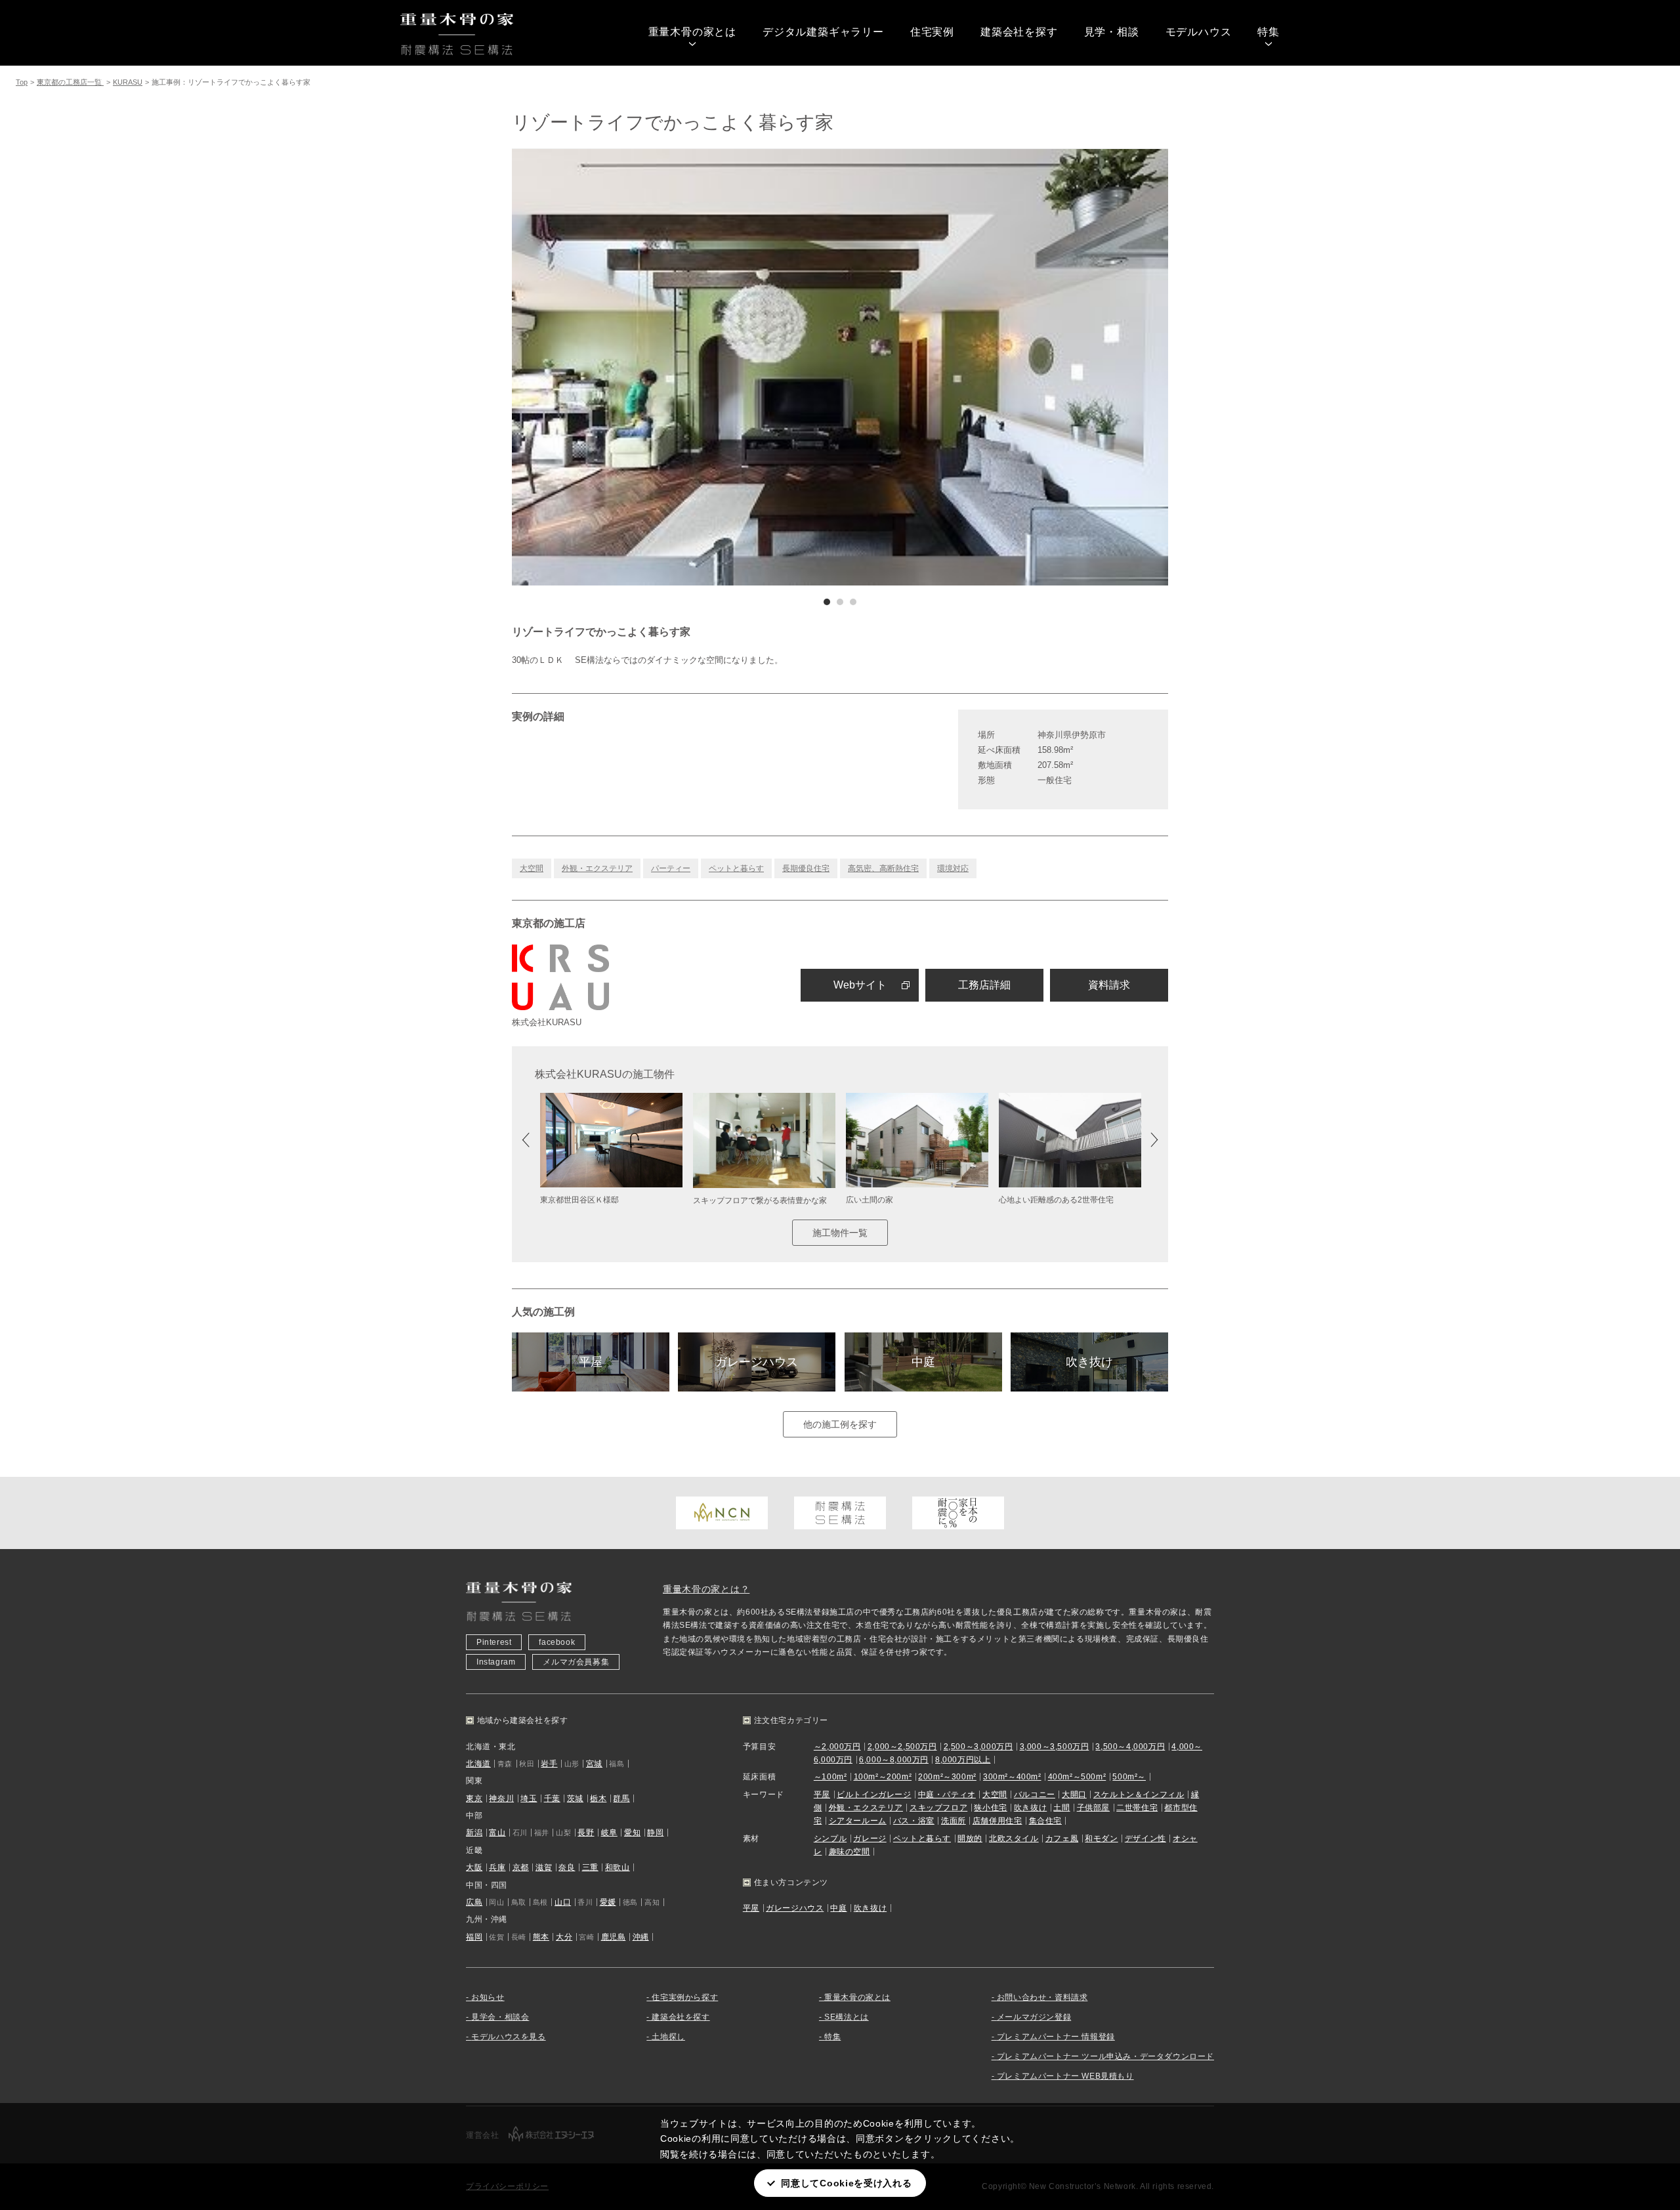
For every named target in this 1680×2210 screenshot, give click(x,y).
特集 (1269, 32)
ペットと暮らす (736, 868)
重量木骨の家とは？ (706, 1589)
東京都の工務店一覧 (70, 82)
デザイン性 (1145, 1838)
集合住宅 (1045, 1821)
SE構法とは (847, 2017)
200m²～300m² (947, 1777)
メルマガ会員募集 (576, 1662)
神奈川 (501, 1798)
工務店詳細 (984, 985)
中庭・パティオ (947, 1795)
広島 (474, 1902)
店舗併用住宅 (997, 1821)
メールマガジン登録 (1034, 2017)
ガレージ (870, 1838)
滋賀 (544, 1867)
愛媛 (608, 1902)
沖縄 (641, 1937)
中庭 (923, 1362)
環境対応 (953, 868)
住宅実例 (932, 32)
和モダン (1101, 1838)
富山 (497, 1833)
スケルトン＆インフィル (1139, 1795)
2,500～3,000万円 (978, 1747)
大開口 (1074, 1795)
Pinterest (494, 1642)
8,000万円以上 (963, 1760)
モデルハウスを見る (508, 2037)
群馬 (621, 1798)
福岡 (474, 1937)
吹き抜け (1089, 1362)
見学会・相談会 (500, 2017)
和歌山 (618, 1867)
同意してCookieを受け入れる (846, 2183)
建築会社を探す (1019, 32)
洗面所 (954, 1821)
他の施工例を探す (840, 1424)
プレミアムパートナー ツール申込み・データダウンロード (1105, 2056)
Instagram (496, 1662)
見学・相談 (1112, 32)
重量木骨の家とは (692, 32)
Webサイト (860, 985)
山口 (563, 1902)
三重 (590, 1867)
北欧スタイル (1014, 1838)
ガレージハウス (757, 1362)
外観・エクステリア (597, 868)
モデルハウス (1199, 32)
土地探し (668, 2037)
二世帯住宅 (1137, 1808)
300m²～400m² (1012, 1777)
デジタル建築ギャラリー (823, 32)
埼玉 (529, 1798)
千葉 (552, 1798)
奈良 (567, 1867)
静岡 (655, 1833)
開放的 (970, 1838)
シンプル (830, 1838)
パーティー (671, 868)
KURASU (128, 82)
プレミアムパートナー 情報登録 (1056, 2037)
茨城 (575, 1798)
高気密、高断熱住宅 (883, 868)
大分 (564, 1937)
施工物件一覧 (840, 1233)
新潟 (474, 1833)
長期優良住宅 (806, 868)
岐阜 (609, 1833)
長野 (586, 1833)
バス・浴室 (914, 1821)
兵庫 (497, 1867)
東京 (474, 1798)
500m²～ (1129, 1777)
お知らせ (488, 1997)
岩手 (549, 1764)
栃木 (598, 1798)
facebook (557, 1642)
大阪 (474, 1867)
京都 (521, 1867)
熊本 (541, 1937)
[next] (1004, 367)
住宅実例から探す (685, 1997)
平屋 (591, 1362)
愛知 (632, 1833)
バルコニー (1035, 1795)
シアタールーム (858, 1821)
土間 (1061, 1808)
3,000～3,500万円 (1055, 1747)
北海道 (478, 1764)
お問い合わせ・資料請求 (1042, 1997)
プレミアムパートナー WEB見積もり (1065, 2076)
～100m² (830, 1777)
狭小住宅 (990, 1808)
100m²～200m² (883, 1777)
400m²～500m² (1077, 1777)
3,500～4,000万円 (1130, 1747)
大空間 (532, 868)
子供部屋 (1093, 1808)
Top (22, 82)
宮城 (594, 1764)
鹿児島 (614, 1937)
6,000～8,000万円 (894, 1760)
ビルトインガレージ (874, 1795)
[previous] (676, 367)
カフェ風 (1062, 1838)
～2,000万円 (837, 1747)
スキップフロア (938, 1808)
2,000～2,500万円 (902, 1747)
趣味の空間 (850, 1852)
